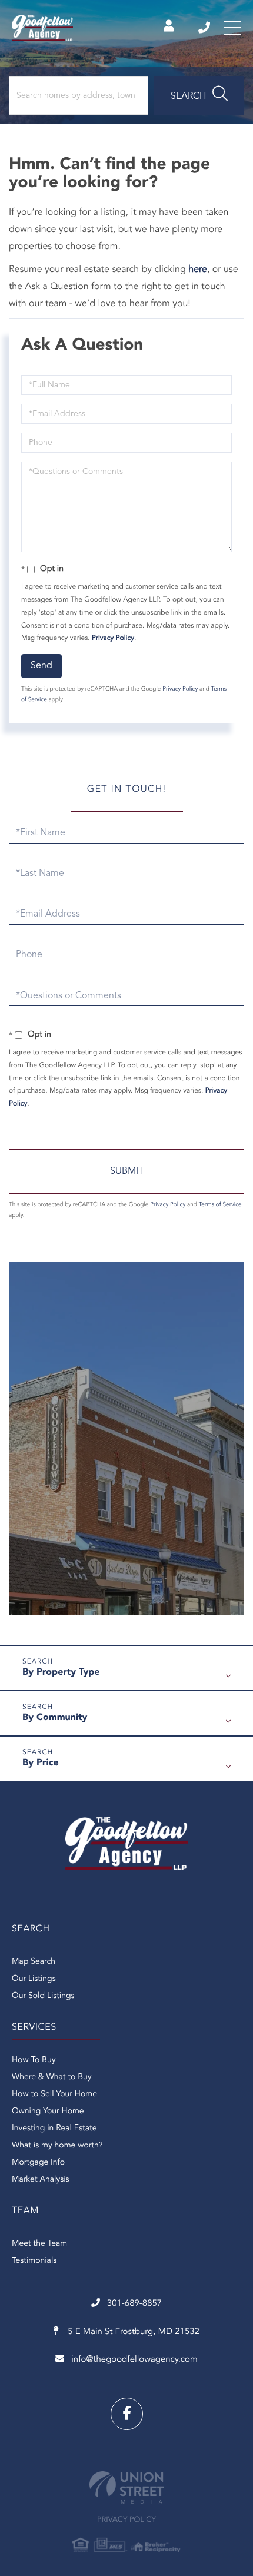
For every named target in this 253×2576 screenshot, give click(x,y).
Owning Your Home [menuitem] (48, 2112)
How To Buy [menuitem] (34, 2060)
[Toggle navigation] (232, 28)
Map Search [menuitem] (34, 1962)
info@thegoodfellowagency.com (134, 2360)
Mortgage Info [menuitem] (38, 2163)
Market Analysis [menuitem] (41, 2180)
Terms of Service (220, 1205)
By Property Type (61, 1672)
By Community (55, 1718)
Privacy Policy (113, 638)
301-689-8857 (205, 28)
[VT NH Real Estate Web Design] (126, 2487)
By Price (41, 1763)
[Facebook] (127, 2414)
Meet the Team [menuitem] (39, 2244)
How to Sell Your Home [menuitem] (54, 2094)
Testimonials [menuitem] (34, 2261)
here (198, 270)
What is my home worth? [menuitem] (57, 2146)
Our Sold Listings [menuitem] (43, 1996)
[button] (199, 95)
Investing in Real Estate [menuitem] (54, 2129)
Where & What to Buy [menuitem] (52, 2077)
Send (41, 666)
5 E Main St (132, 2332)
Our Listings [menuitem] (34, 1979)
